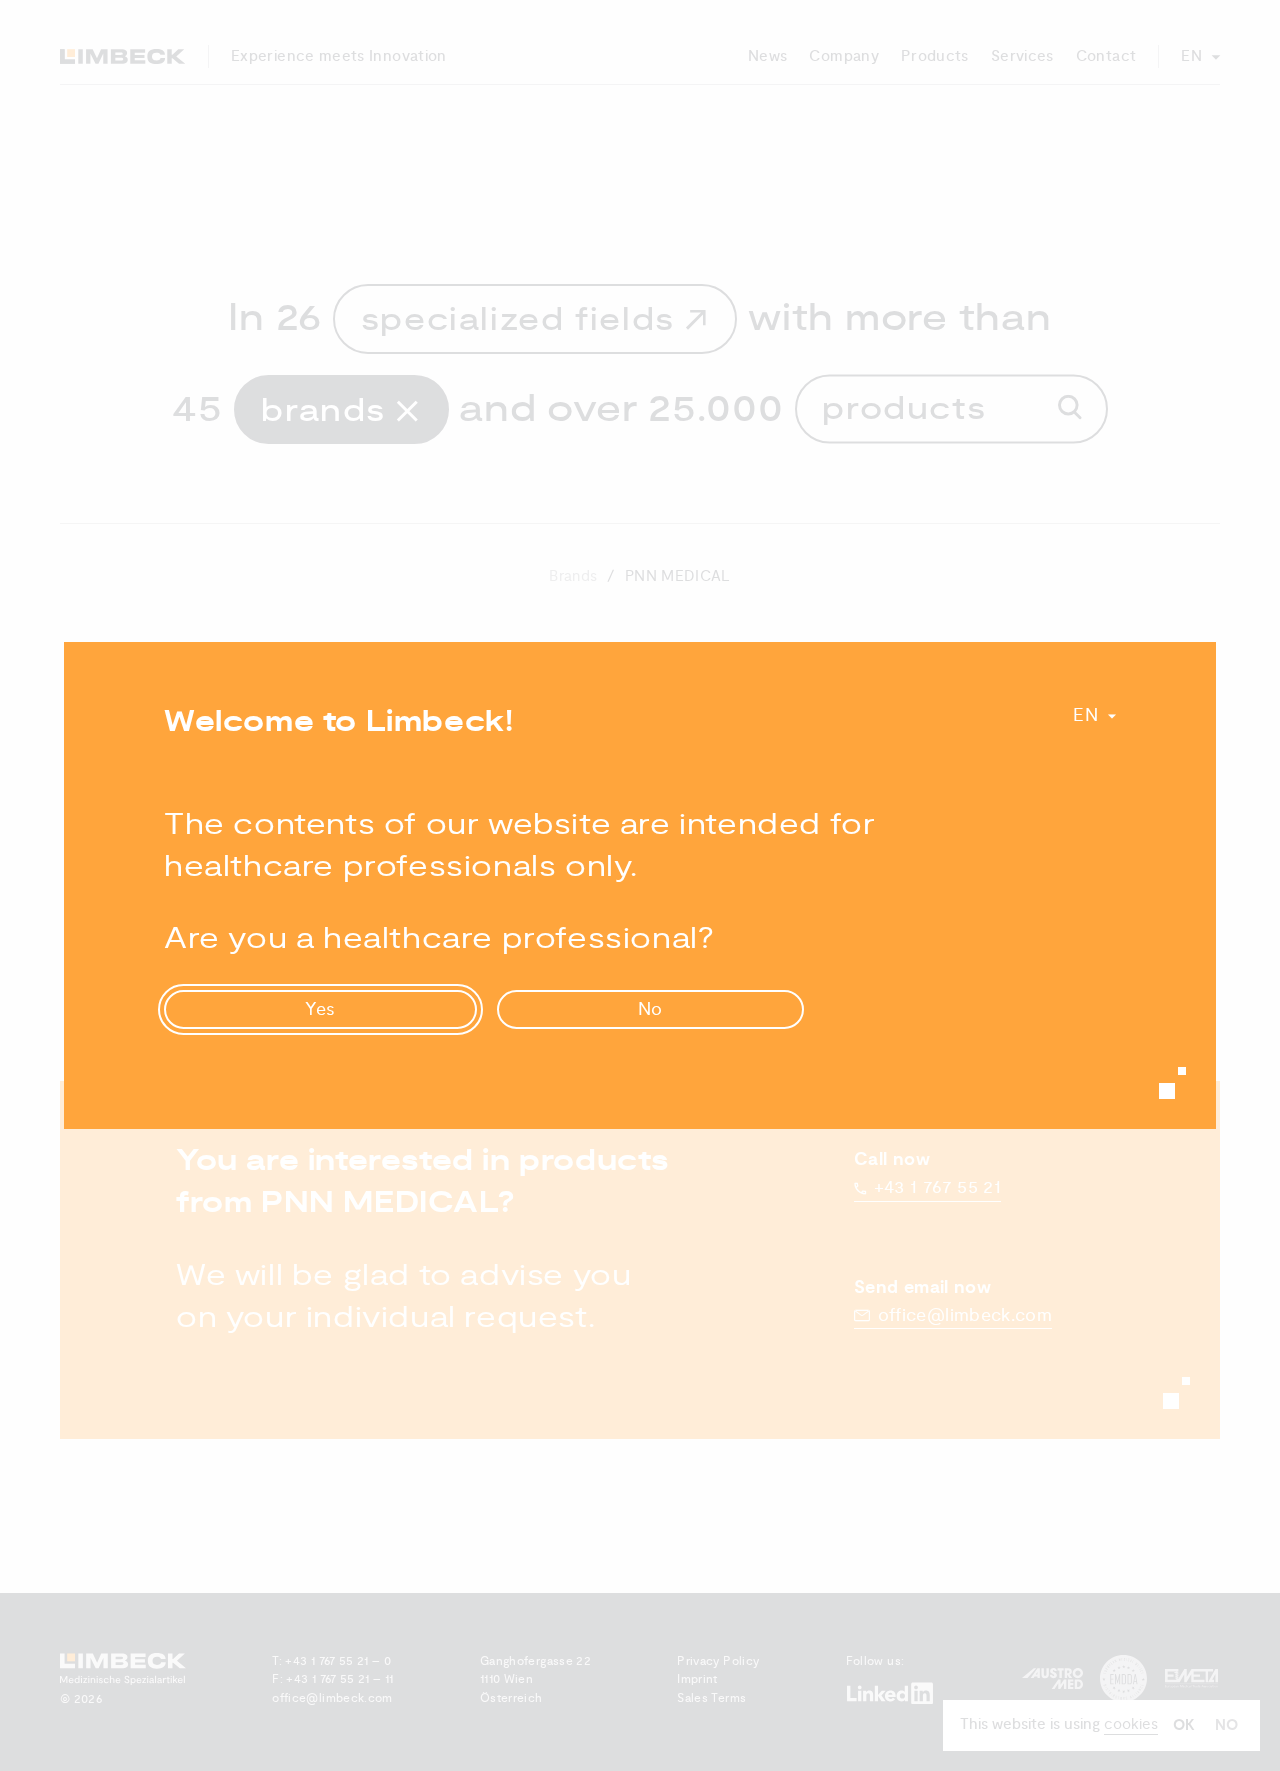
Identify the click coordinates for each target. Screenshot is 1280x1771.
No (651, 1009)
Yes (321, 1009)
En (1085, 715)
